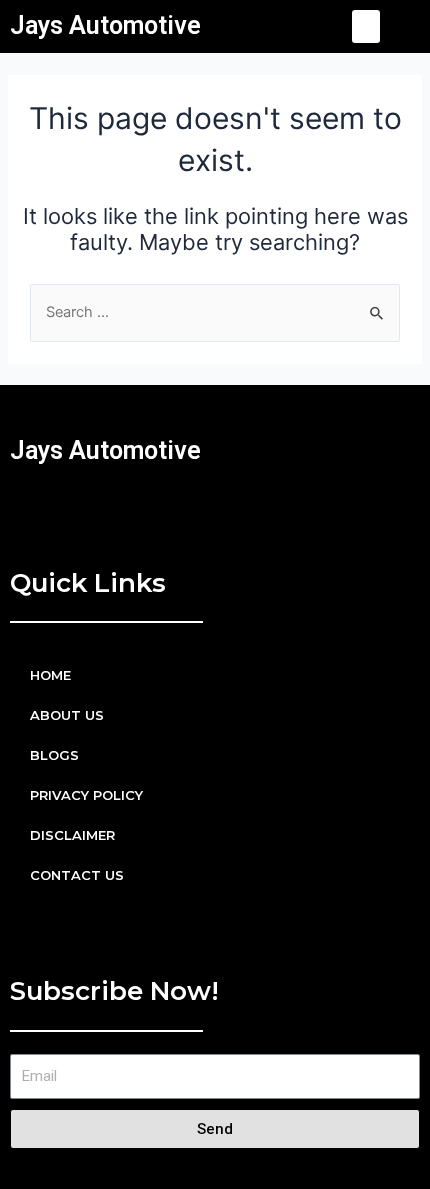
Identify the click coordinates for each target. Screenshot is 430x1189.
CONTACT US (77, 875)
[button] (366, 26)
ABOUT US (67, 715)
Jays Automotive (105, 25)
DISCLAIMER (72, 835)
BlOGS (54, 755)
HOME (50, 675)
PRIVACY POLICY (86, 795)
